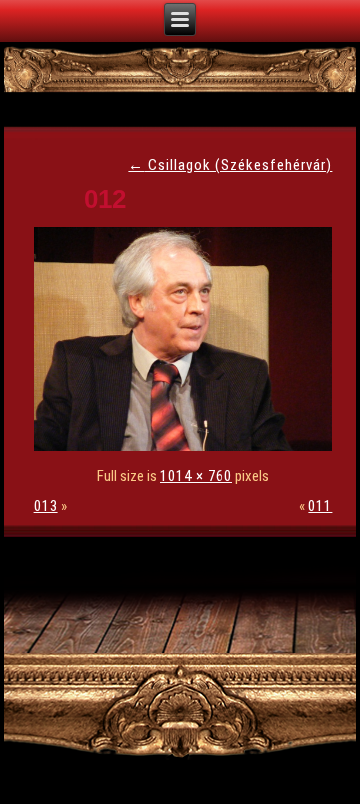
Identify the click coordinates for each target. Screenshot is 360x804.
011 (320, 506)
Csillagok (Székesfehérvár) (230, 165)
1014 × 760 (196, 476)
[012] (188, 446)
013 (46, 506)
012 (105, 199)
